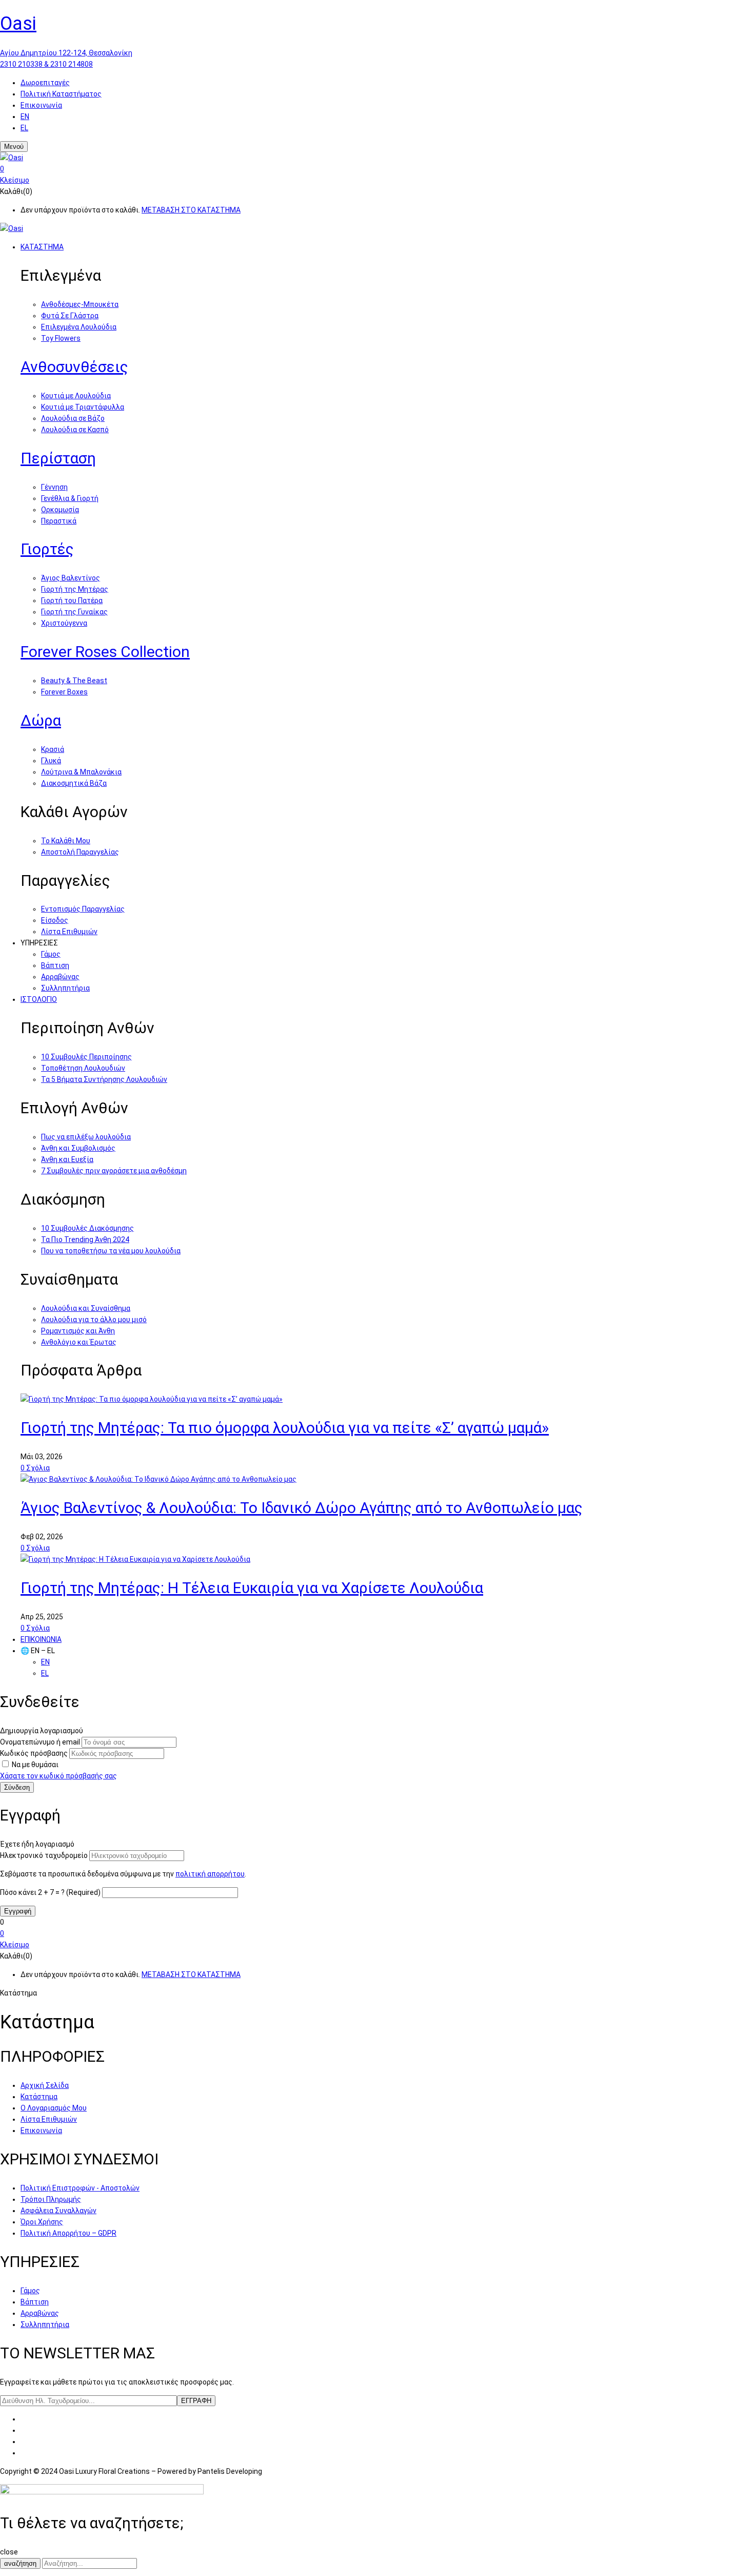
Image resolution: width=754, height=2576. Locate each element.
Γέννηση (54, 487)
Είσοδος (55, 920)
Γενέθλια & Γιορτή (70, 498)
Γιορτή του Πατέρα (72, 601)
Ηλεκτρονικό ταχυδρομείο (44, 1855)
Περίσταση (58, 458)
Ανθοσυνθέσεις (74, 367)
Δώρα (41, 720)
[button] (377, 169)
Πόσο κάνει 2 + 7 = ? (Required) (50, 1892)
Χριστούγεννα (64, 623)
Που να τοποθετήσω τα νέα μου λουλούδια (111, 1251)
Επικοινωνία (41, 105)
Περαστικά (59, 521)
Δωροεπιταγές (45, 83)
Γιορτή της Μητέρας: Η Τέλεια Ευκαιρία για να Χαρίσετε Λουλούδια (252, 1588)
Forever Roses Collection (105, 652)
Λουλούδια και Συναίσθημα (86, 1308)
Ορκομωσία (60, 510)
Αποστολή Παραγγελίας (80, 852)
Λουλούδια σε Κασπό (75, 430)
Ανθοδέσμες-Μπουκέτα (80, 304)
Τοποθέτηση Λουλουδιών (83, 1068)
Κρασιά (53, 749)
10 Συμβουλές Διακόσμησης (87, 1228)
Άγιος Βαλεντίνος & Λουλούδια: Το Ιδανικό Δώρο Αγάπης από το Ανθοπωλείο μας (302, 1508)
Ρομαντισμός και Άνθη (78, 1331)
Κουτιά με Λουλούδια (76, 396)
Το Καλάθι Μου (66, 841)
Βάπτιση (55, 965)
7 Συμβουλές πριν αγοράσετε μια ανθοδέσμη (114, 1171)
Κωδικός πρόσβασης (34, 1753)
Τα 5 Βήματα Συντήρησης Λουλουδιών (104, 1079)
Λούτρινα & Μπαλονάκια (81, 772)
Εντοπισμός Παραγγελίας (83, 909)
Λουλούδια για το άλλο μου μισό (94, 1320)
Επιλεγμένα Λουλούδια (79, 327)
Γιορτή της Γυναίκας (74, 612)
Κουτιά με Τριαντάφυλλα (83, 407)
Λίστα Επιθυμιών (69, 932)
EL (24, 128)
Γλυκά (51, 761)
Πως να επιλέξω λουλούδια (86, 1137)
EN (25, 117)
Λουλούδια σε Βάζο (73, 418)
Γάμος (51, 954)
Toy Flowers (61, 338)
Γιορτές (47, 549)
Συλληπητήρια (65, 988)
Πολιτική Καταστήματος (61, 94)
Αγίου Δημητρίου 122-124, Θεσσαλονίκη (66, 53)
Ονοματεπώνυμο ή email (40, 1742)
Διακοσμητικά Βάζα (74, 783)
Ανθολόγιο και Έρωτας (79, 1342)
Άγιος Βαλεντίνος (71, 578)
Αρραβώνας (60, 977)
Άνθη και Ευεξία (67, 1159)
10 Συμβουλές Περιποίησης (86, 1057)
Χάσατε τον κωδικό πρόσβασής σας (58, 1776)
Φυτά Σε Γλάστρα (70, 316)
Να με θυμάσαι (35, 1765)
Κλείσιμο (15, 180)
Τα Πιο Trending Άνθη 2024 (85, 1239)
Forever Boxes (64, 692)
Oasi (18, 24)
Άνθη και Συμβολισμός (78, 1148)
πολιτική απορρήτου (210, 1874)
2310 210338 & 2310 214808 (46, 64)
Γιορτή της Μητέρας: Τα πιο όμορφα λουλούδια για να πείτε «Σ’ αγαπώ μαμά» (285, 1428)
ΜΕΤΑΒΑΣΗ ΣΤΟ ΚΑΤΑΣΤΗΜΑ (191, 210)
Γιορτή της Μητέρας (75, 589)
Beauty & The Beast (74, 681)
